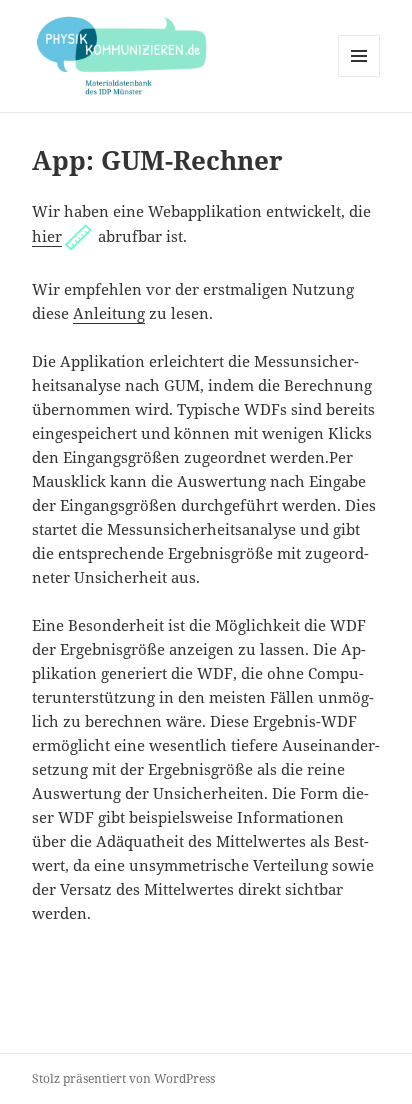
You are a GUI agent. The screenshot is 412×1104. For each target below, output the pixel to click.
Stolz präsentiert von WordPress (123, 1078)
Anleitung (109, 313)
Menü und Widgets (359, 76)
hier (47, 236)
